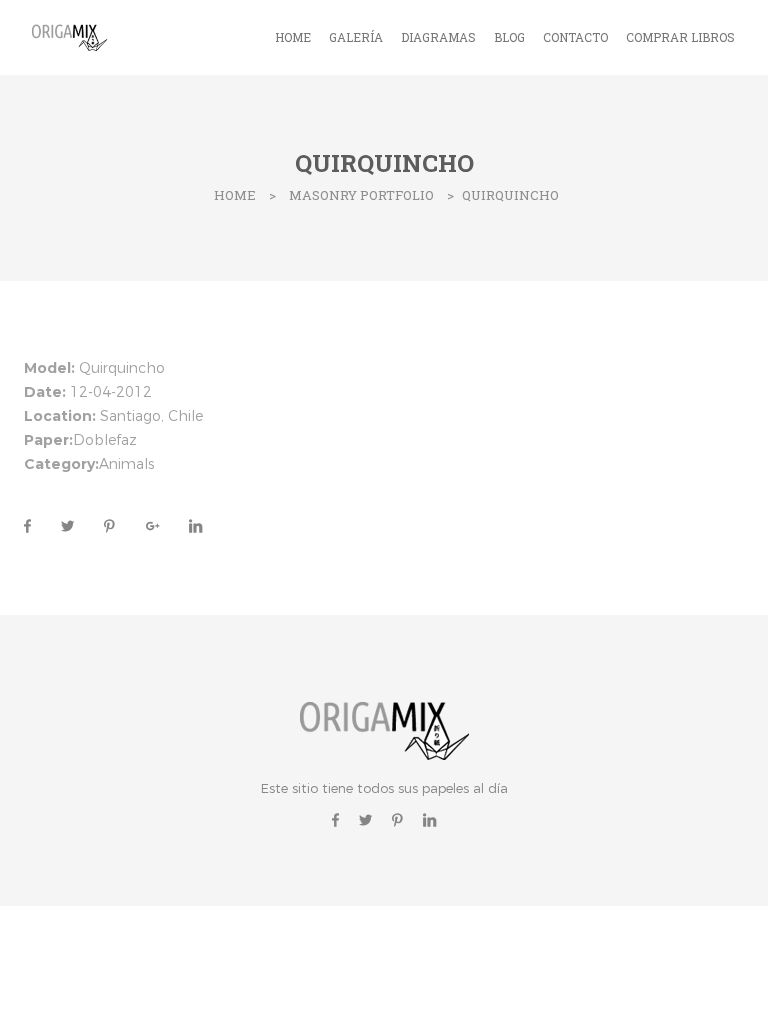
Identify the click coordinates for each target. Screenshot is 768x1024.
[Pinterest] (109, 525)
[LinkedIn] (188, 525)
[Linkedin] (429, 819)
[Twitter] (67, 525)
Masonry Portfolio (361, 195)
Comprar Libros (680, 37)
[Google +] (152, 525)
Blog (509, 37)
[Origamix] (71, 35)
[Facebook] (27, 525)
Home (293, 37)
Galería (356, 37)
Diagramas (438, 37)
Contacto (575, 37)
